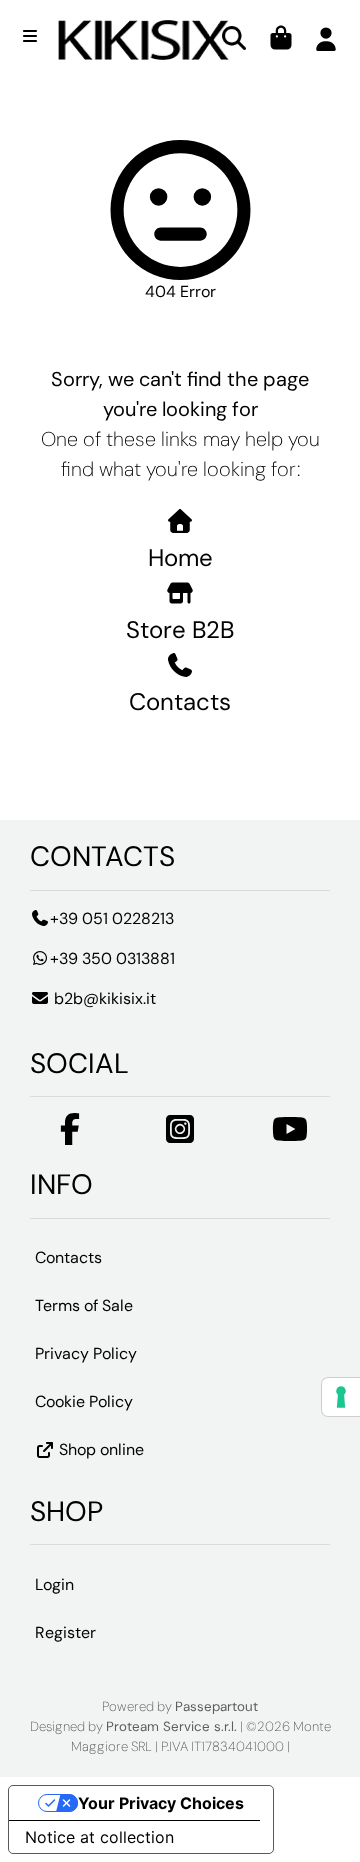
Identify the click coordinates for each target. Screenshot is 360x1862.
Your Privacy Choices (161, 1803)
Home (180, 557)
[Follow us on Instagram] (180, 1135)
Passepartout (216, 1706)
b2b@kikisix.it (103, 998)
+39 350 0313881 (112, 958)
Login (54, 1584)
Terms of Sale (84, 1306)
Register (65, 1632)
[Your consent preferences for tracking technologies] (341, 1397)
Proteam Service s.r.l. (171, 1726)
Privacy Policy (86, 1354)
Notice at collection (99, 1837)
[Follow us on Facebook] (70, 1135)
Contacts (180, 701)
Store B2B (180, 629)
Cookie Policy (84, 1402)
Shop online (99, 1450)
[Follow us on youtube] (290, 1135)
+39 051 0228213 (112, 918)
